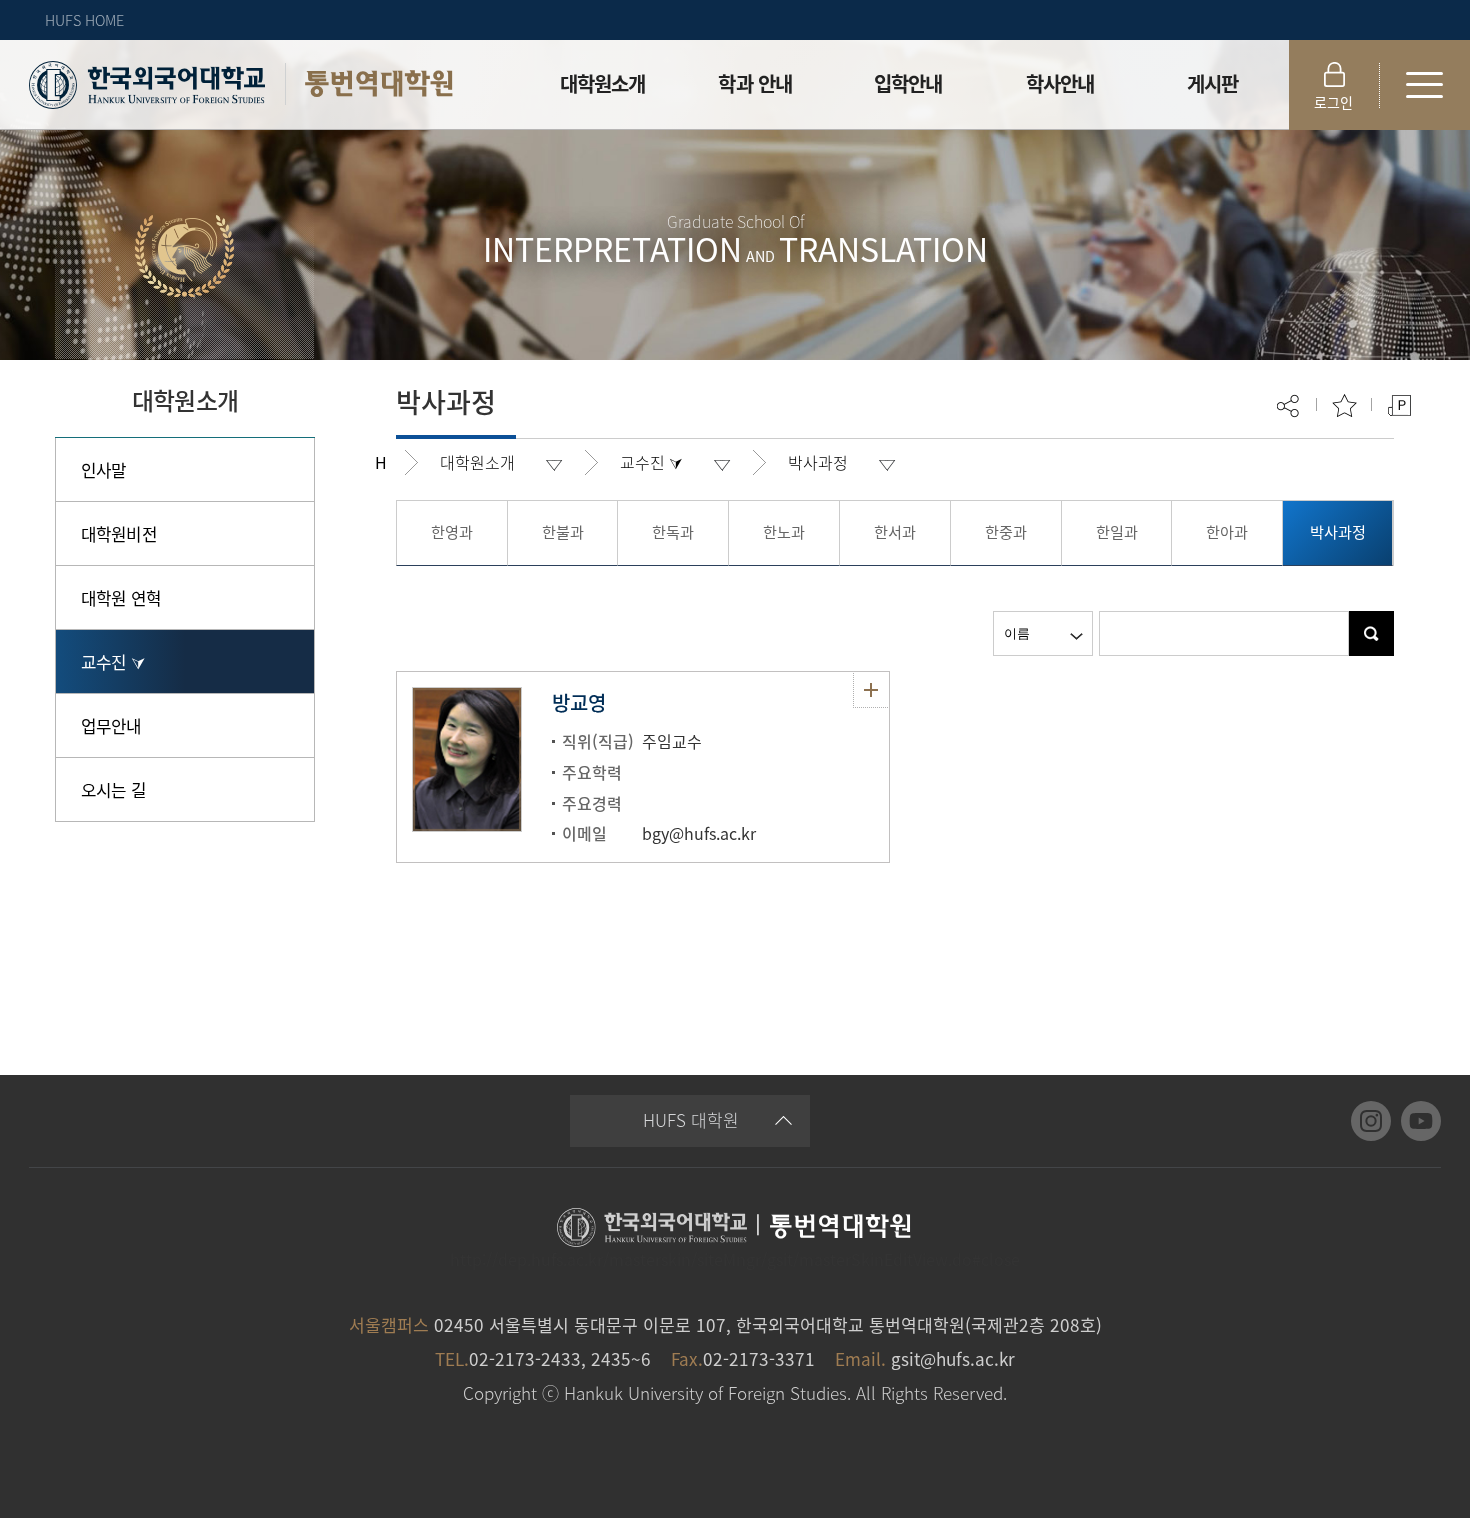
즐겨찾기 (1344, 405)
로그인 (1333, 102)
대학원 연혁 (121, 597)
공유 (1289, 405)
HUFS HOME (84, 20)
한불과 (563, 531)
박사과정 (818, 462)
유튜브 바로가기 (1421, 1121)
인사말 (103, 469)
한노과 (784, 531)
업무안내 (111, 725)
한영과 (452, 531)
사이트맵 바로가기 (1425, 85)
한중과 (1006, 531)
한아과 (1227, 531)
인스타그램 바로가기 (1371, 1121)
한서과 (895, 531)
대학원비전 (119, 533)
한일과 (1117, 531)
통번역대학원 (379, 83)
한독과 (673, 531)
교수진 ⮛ (112, 661)
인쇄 (1399, 405)
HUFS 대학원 (691, 1119)
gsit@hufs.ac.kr (953, 1358)
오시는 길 (113, 789)
